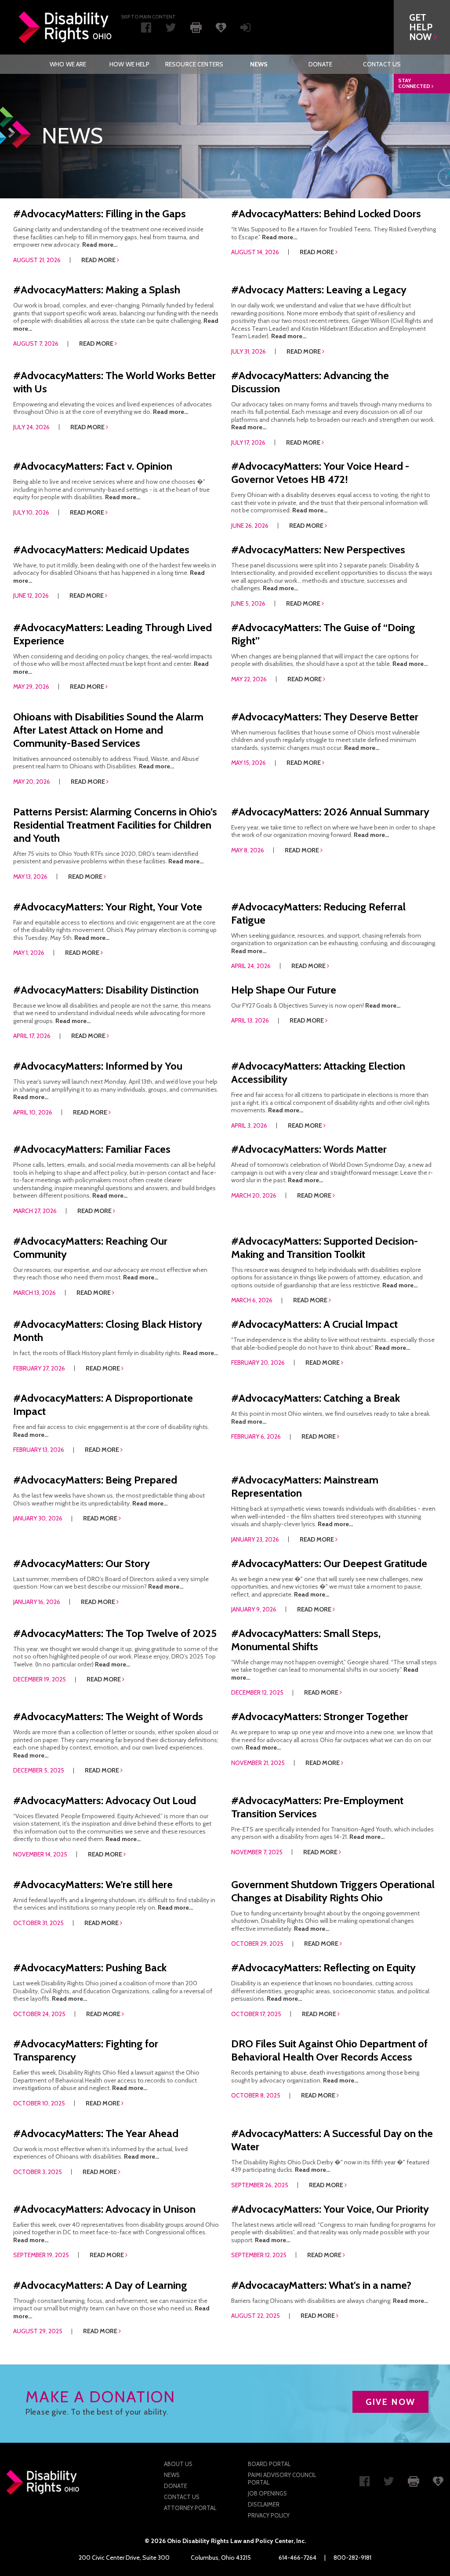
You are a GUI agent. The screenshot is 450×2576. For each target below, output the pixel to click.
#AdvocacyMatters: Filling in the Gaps (100, 214)
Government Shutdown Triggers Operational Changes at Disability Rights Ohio (333, 1891)
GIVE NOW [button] (390, 2402)
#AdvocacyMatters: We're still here (93, 1884)
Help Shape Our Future (284, 990)
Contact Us (382, 64)
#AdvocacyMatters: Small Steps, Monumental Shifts (306, 1640)
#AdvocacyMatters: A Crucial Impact (314, 1324)
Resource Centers (194, 64)
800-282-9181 (352, 2558)
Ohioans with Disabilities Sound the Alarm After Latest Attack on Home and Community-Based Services (108, 730)
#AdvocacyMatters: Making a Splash (97, 290)
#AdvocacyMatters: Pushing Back (90, 1968)
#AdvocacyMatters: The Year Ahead (96, 2133)
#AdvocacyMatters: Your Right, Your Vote (108, 907)
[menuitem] (68, 64)
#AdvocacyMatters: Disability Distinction (106, 990)
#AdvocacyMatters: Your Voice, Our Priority (330, 2209)
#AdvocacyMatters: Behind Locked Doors (326, 214)
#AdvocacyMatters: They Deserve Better (325, 717)
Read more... (100, 245)
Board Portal (269, 2464)
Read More (99, 260)
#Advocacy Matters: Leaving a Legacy (319, 290)
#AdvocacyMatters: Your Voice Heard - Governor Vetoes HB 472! (320, 473)
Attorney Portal (190, 2508)
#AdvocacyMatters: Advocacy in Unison (104, 2209)
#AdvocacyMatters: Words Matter (309, 1149)
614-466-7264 (298, 2558)
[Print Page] (196, 27)
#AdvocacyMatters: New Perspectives (318, 550)
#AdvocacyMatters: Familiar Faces (92, 1149)
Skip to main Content (148, 17)
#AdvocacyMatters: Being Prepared (95, 1480)
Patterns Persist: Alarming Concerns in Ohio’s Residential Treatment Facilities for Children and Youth (115, 825)
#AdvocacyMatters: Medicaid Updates (101, 550)
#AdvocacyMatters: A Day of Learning (100, 2285)
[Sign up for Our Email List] (245, 29)
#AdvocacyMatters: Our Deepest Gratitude (329, 1563)
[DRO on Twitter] (171, 29)
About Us (178, 2464)
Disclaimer (264, 2504)
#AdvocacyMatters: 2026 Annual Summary (330, 812)
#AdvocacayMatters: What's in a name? (321, 2285)
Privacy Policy (269, 2515)
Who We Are (68, 64)
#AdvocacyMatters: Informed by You (98, 1066)
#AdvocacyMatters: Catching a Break (316, 1398)
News (259, 64)
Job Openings (267, 2493)
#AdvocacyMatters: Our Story (82, 1563)
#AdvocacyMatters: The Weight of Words (108, 1716)
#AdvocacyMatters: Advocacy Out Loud (105, 1800)
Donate (320, 64)
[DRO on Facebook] (146, 29)
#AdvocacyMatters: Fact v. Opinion (93, 466)
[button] (422, 27)
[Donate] (221, 27)
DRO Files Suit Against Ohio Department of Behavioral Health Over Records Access (329, 2050)
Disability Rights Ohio (65, 27)
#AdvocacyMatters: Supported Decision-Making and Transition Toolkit (325, 1248)
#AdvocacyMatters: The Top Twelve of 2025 (115, 1633)
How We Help (130, 64)
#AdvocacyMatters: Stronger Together (320, 1716)
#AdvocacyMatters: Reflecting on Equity (323, 1968)
